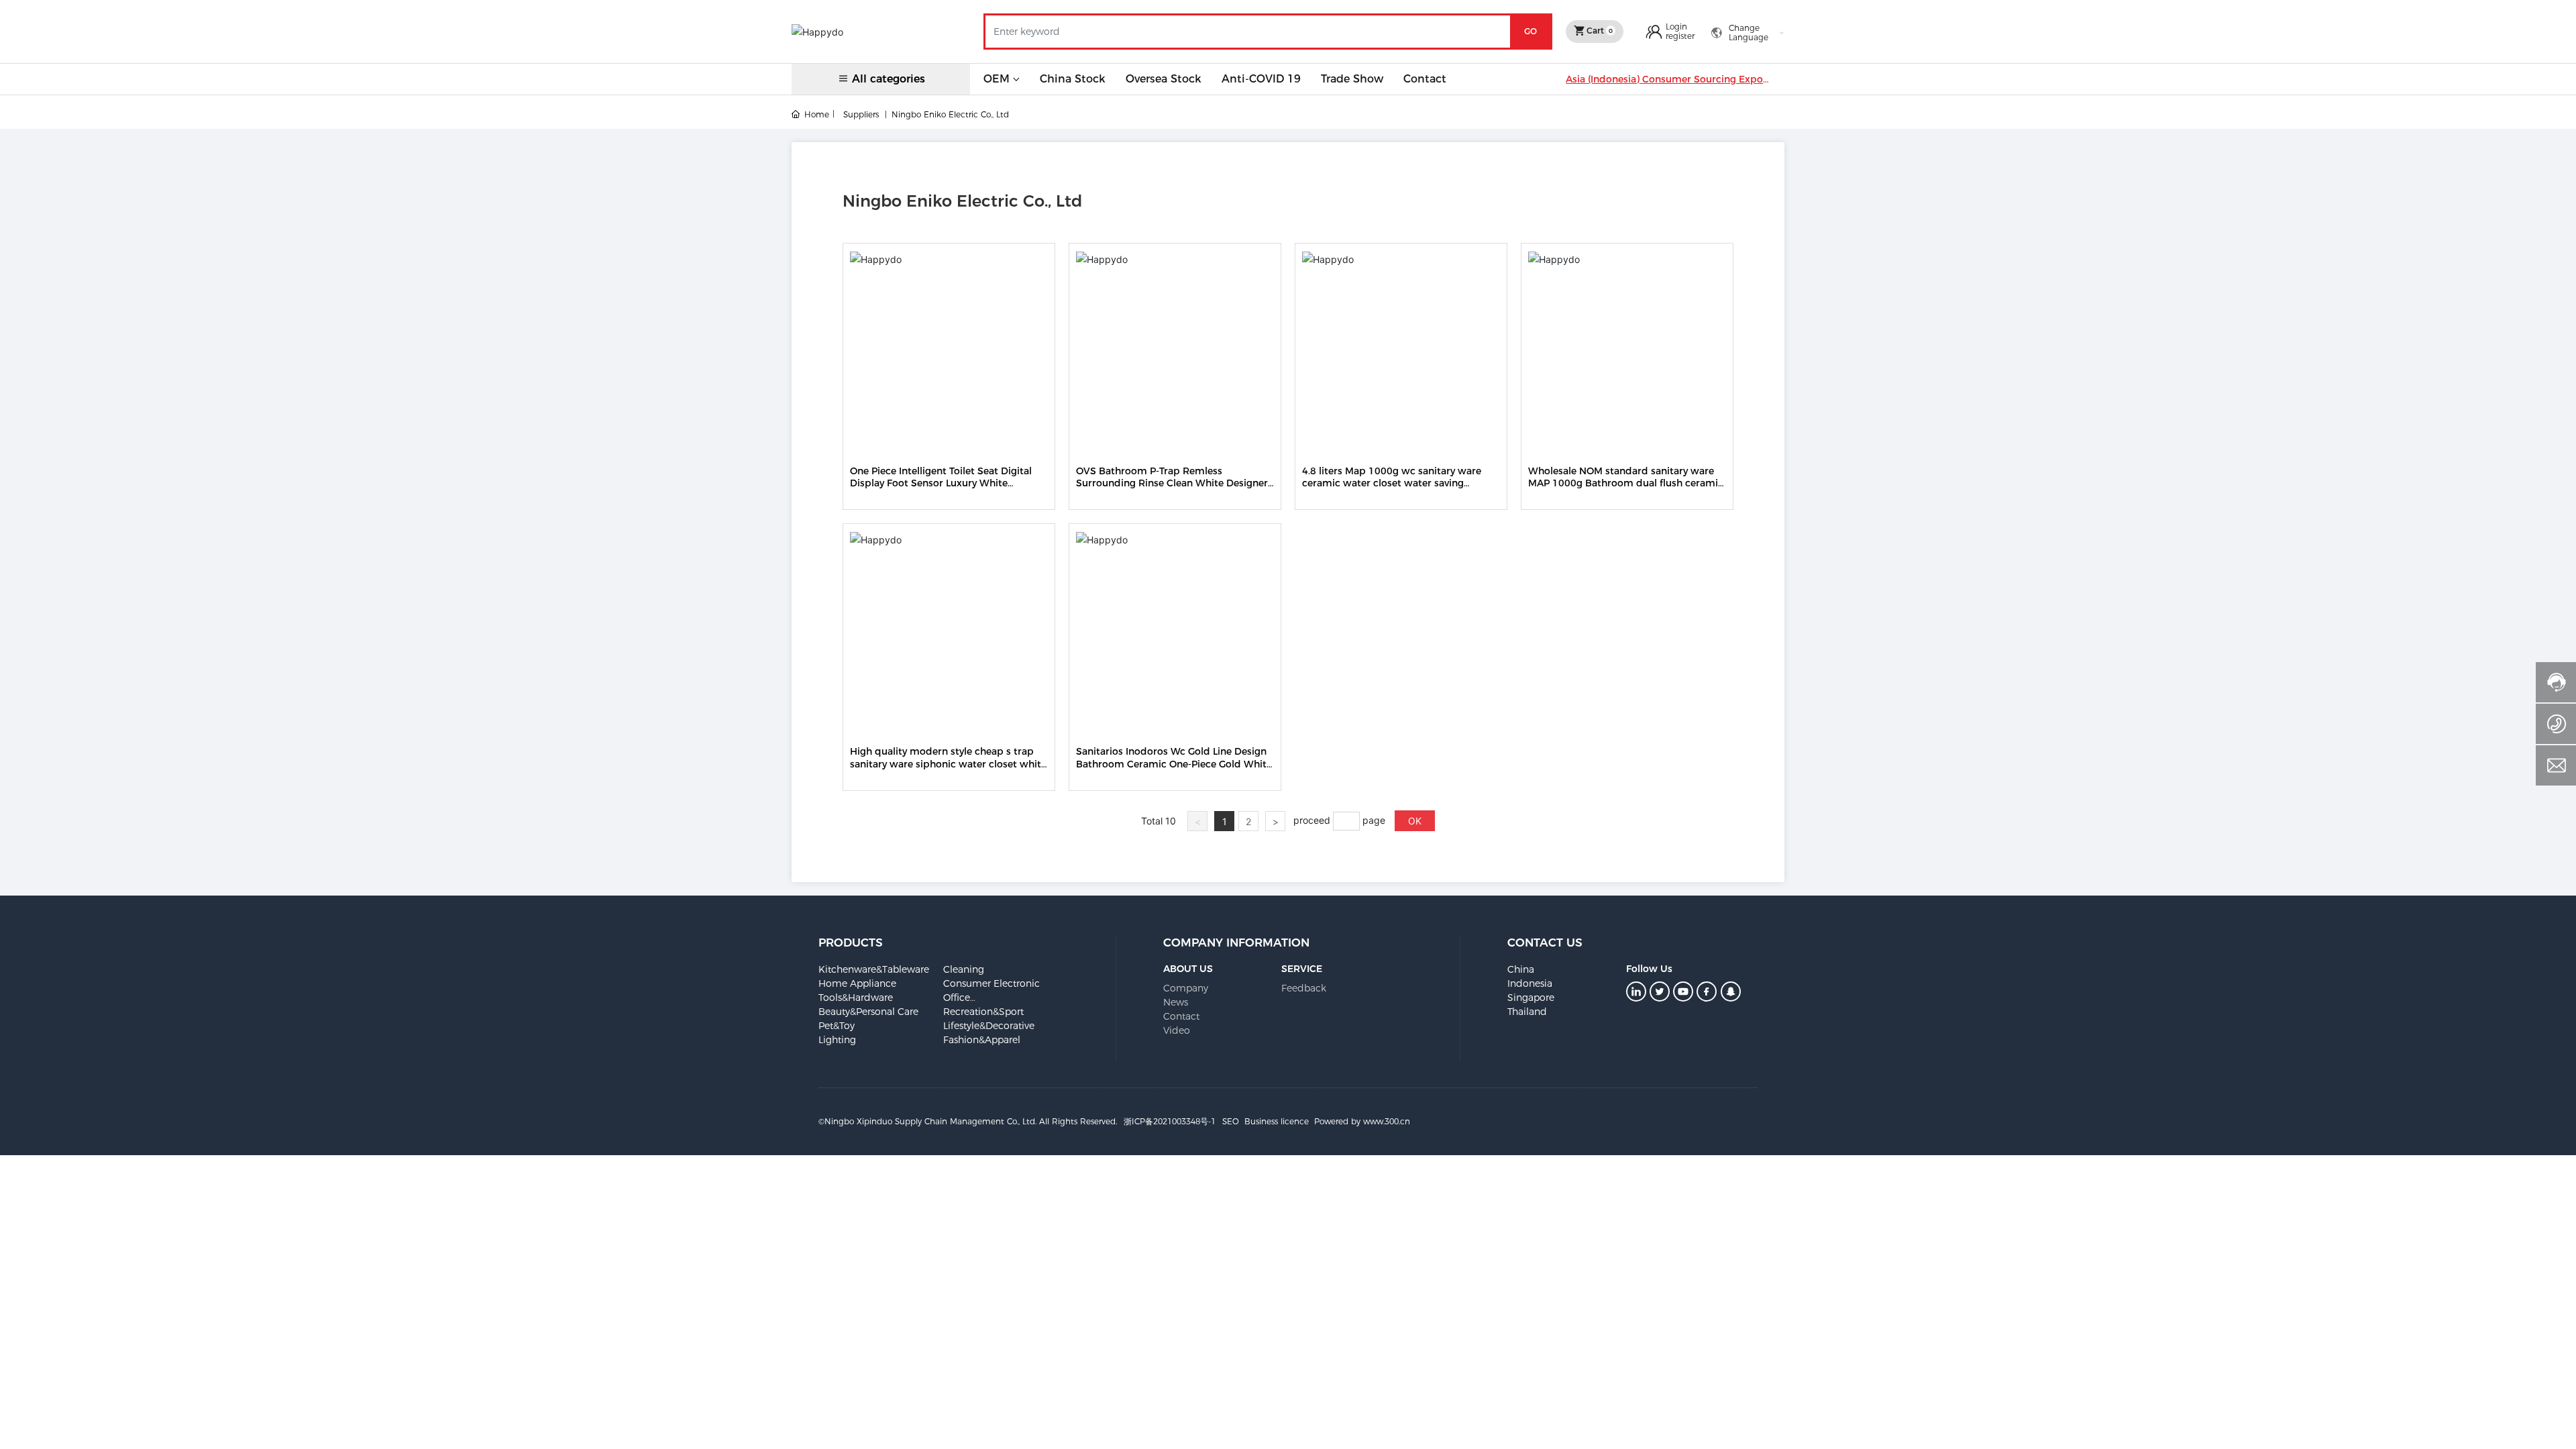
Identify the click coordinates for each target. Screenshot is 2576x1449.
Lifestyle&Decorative (989, 1026)
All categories (889, 79)
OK (1415, 821)
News (1176, 1002)
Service (1302, 969)
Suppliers (861, 114)
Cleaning (964, 969)
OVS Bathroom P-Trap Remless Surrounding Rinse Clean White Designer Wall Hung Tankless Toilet (1172, 483)
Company (1186, 988)
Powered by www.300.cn (1362, 1121)
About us (1188, 969)
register (1680, 36)
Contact (1181, 1016)
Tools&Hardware (856, 998)
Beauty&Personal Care (868, 1012)
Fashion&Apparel (982, 1040)
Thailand (1527, 1012)
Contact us (1545, 943)
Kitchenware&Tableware (874, 969)
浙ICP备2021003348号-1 (1170, 1121)
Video (1177, 1030)
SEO (1231, 1121)
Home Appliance (857, 983)
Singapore (1531, 998)
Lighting (837, 1040)
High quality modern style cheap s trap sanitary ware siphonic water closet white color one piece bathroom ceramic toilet (948, 763)
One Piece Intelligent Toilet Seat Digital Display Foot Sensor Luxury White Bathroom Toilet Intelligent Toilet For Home (941, 489)
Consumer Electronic (991, 983)
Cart (1599, 31)
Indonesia (1530, 983)
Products (851, 943)
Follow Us (1649, 969)
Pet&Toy (837, 1026)
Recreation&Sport (983, 1012)
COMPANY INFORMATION (1236, 943)
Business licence (1277, 1121)
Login (1676, 26)
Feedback (1304, 988)
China (1521, 969)
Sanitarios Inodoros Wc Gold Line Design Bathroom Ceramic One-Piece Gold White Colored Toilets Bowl (1174, 763)
